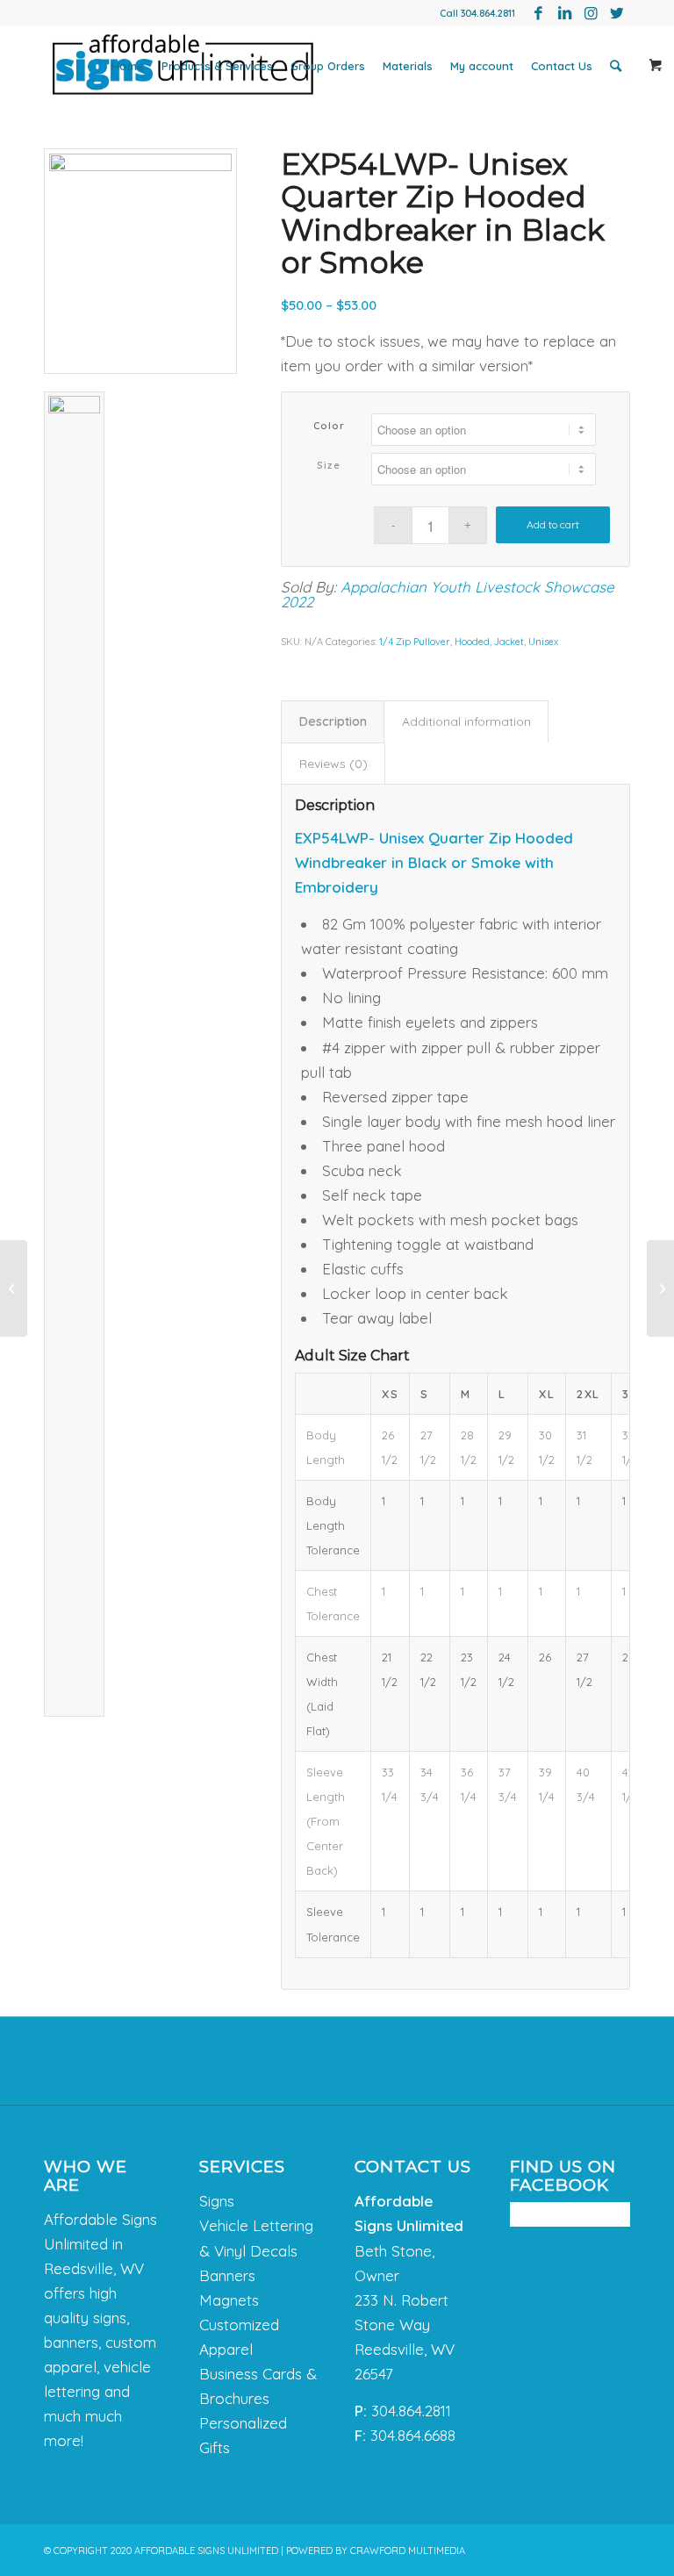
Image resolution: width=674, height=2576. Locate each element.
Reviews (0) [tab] (333, 764)
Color (330, 426)
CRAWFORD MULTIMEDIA (408, 2551)
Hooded (472, 642)
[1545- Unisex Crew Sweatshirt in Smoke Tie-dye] (660, 1288)
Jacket (509, 642)
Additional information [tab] (466, 721)
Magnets (229, 2300)
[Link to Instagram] (591, 13)
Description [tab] (333, 721)
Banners (227, 2275)
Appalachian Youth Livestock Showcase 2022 (448, 594)
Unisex (543, 642)
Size (329, 465)
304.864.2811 (488, 13)
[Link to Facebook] (538, 13)
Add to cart (553, 524)
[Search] (616, 66)
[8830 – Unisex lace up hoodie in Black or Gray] (14, 1288)
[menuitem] (128, 66)
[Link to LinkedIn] (564, 13)
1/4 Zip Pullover (415, 642)
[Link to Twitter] (617, 13)
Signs (217, 2201)
